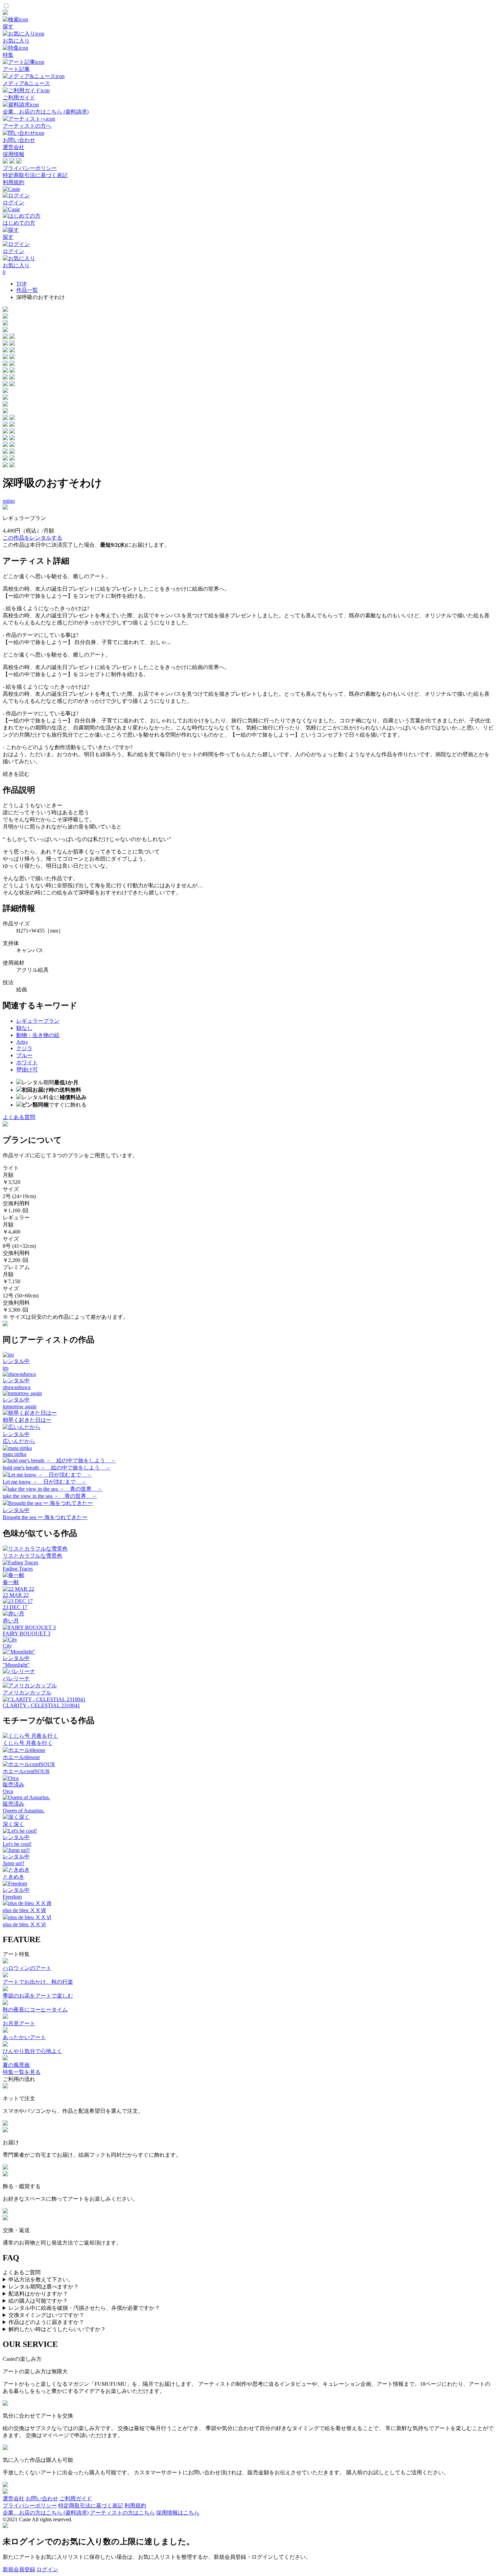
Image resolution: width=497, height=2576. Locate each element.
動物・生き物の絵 (38, 1035)
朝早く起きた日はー (27, 1420)
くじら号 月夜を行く (28, 1743)
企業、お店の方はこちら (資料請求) (46, 2513)
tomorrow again (20, 1406)
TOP (21, 284)
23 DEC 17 (15, 1607)
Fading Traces (18, 1569)
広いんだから (19, 1441)
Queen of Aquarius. (24, 1811)
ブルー (24, 1055)
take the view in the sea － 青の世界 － (50, 1496)
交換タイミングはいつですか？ (46, 2315)
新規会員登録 (19, 2569)
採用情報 (14, 154)
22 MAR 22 (16, 1595)
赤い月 (11, 1621)
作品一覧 (27, 290)
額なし (24, 1028)
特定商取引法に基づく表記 (35, 175)
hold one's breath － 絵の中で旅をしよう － (57, 1468)
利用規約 (14, 182)
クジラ (24, 1048)
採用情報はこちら (178, 2513)
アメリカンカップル (27, 1693)
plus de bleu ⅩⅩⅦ (24, 1910)
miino (9, 501)
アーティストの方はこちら (122, 2513)
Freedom (12, 1897)
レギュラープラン (38, 1021)
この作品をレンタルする (32, 538)
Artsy (22, 1042)
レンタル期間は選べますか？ (44, 2287)
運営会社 (14, 147)
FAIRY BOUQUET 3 (27, 1633)
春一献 (11, 1582)
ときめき (14, 1877)
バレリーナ (16, 1678)
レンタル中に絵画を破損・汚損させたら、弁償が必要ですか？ (84, 2308)
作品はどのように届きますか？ (46, 2322)
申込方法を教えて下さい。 (41, 2280)
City (7, 1646)
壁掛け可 (27, 1070)
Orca (8, 1791)
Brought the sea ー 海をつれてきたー (45, 1517)
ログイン (47, 2569)
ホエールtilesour (21, 1757)
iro (6, 1368)
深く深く (14, 1824)
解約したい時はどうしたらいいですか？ (57, 2329)
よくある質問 (19, 1117)
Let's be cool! (17, 1844)
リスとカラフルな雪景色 (32, 1556)
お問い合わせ (42, 2498)
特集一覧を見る (22, 2072)
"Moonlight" (16, 1665)
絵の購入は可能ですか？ (38, 2301)
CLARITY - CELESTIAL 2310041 (41, 1705)
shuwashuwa (17, 1387)
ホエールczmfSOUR (26, 1771)
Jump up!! (14, 1863)
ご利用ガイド (76, 2498)
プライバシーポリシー (30, 168)
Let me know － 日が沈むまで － (45, 1482)
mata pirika (15, 1454)
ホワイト (27, 1062)
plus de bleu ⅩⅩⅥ (24, 1924)
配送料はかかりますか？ (38, 2294)
